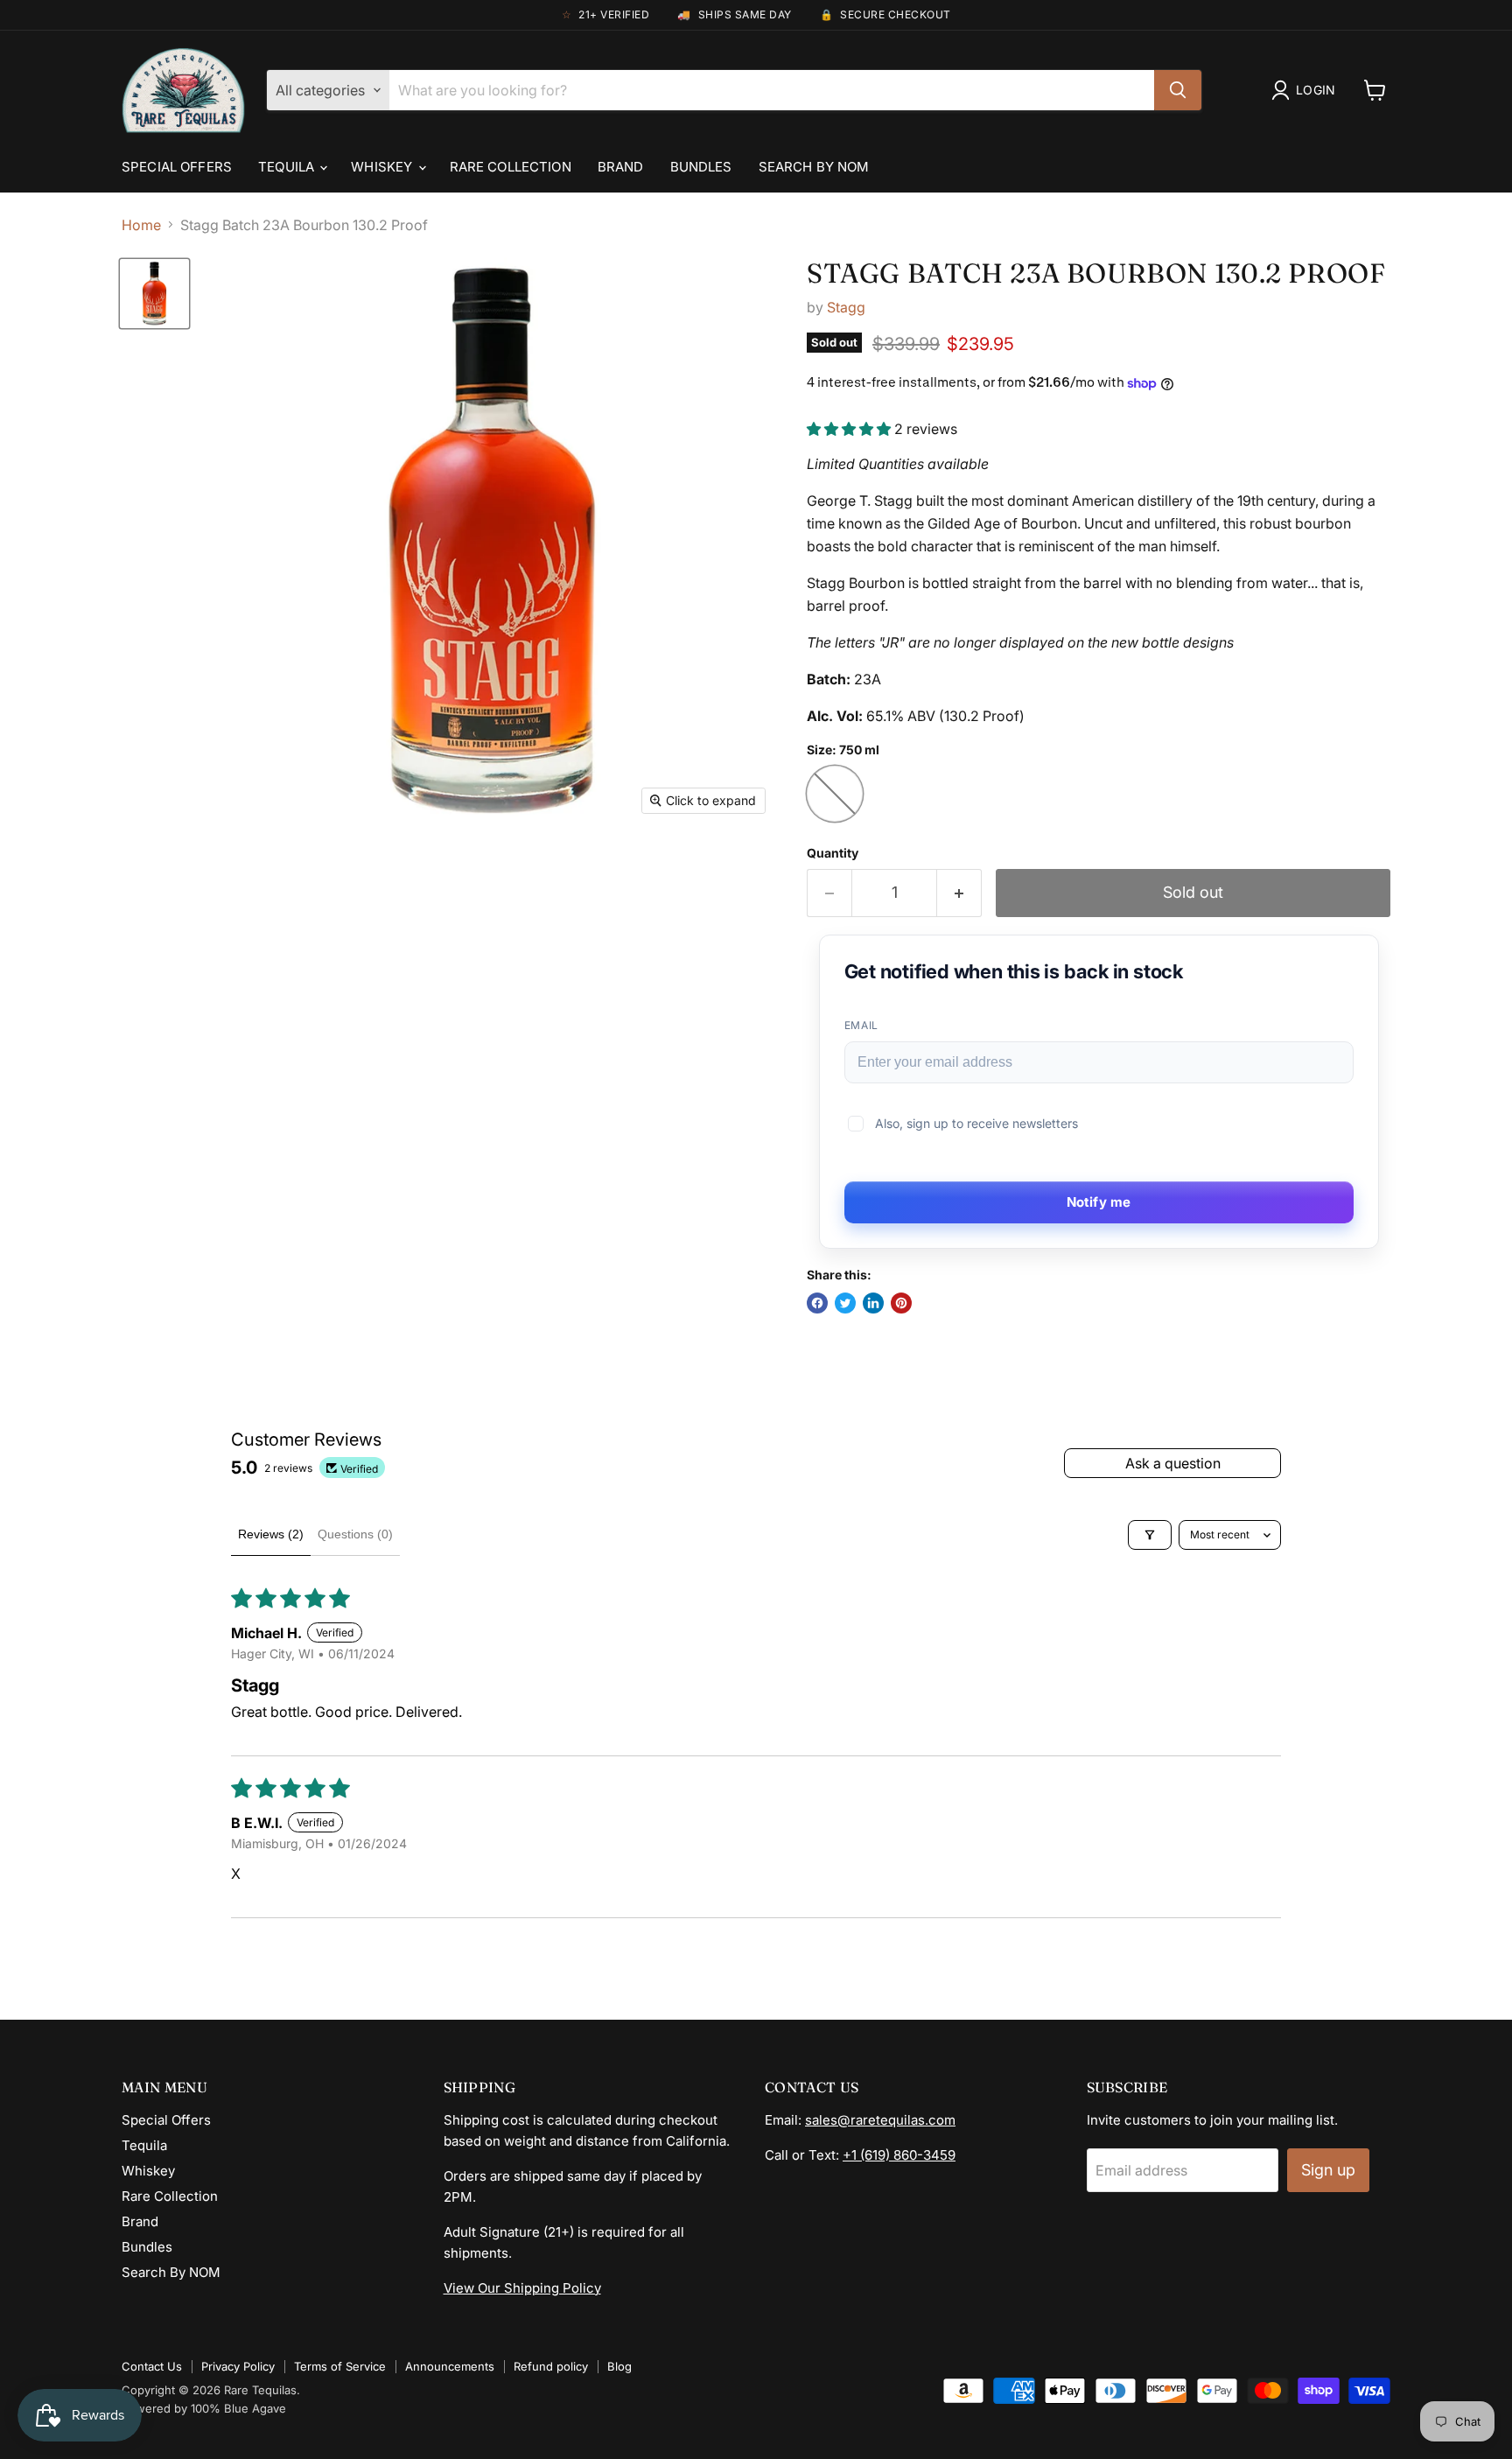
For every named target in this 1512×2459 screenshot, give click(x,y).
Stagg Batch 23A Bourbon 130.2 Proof (1096, 273)
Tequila (288, 167)
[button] (850, 429)
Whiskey (383, 167)
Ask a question (1173, 1463)
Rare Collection (511, 167)
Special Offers (177, 167)
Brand (621, 167)
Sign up (1328, 2170)
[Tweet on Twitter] (845, 1303)
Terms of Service (340, 2366)
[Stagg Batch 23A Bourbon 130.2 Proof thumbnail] (154, 294)
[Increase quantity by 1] (959, 893)
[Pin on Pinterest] (901, 1303)
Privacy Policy (238, 2366)
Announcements (450, 2366)
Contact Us (152, 2366)
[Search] (1178, 90)
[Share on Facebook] (817, 1303)
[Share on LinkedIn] (873, 1303)
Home (141, 225)
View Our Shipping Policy (522, 2288)
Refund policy (551, 2366)
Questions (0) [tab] (355, 1534)
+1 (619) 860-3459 (899, 2155)
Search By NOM (814, 167)
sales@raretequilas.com (880, 2120)
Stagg (846, 307)
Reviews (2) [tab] (271, 1534)
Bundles (701, 167)
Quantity (833, 853)
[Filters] (1150, 1535)
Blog (619, 2366)
